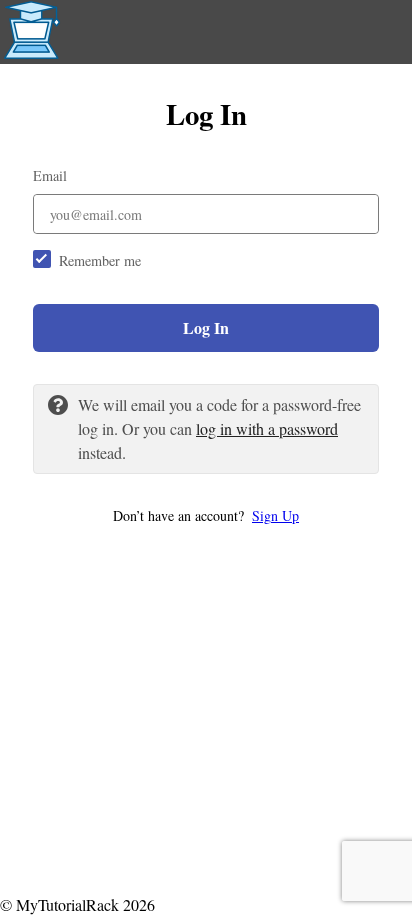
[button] (206, 515)
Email (50, 175)
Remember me (100, 260)
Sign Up (275, 515)
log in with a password (267, 428)
